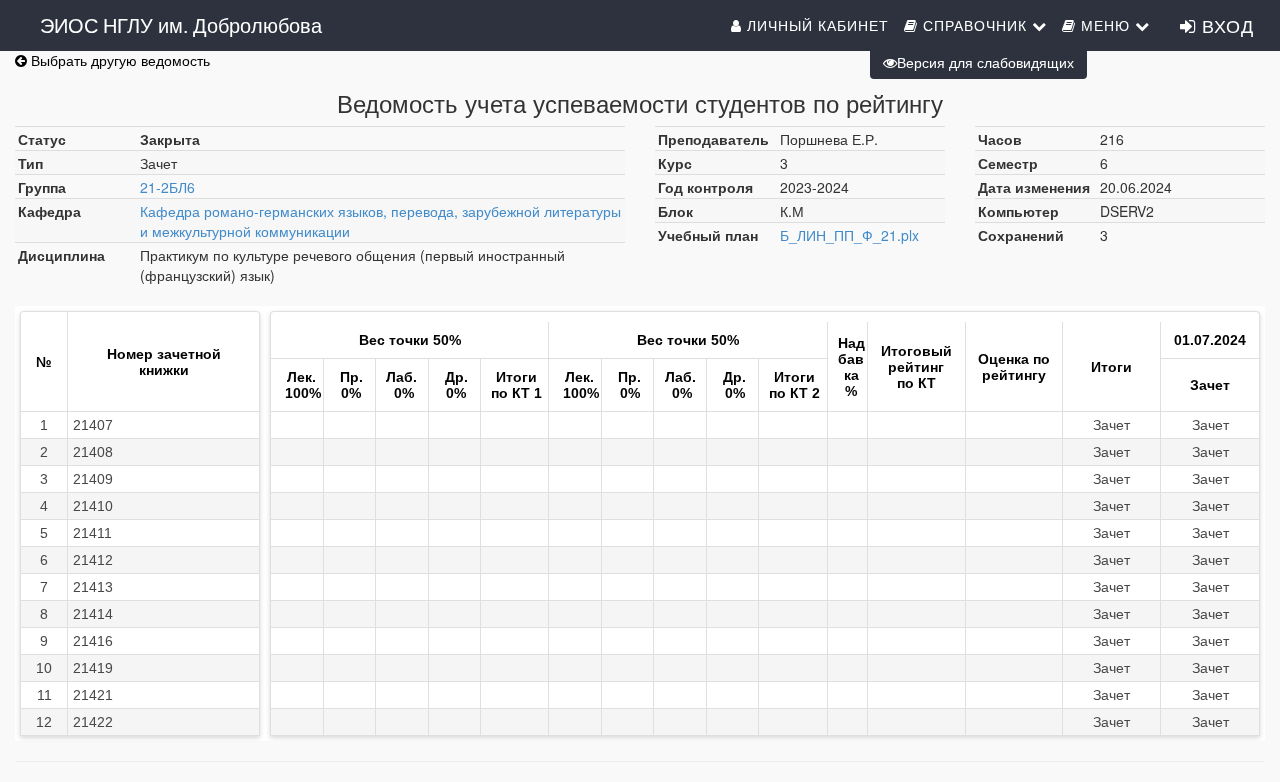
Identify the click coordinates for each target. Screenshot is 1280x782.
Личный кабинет (815, 25)
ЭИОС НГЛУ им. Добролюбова (181, 24)
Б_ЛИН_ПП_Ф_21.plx (849, 235)
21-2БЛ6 (167, 187)
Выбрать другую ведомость (118, 60)
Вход (1225, 25)
